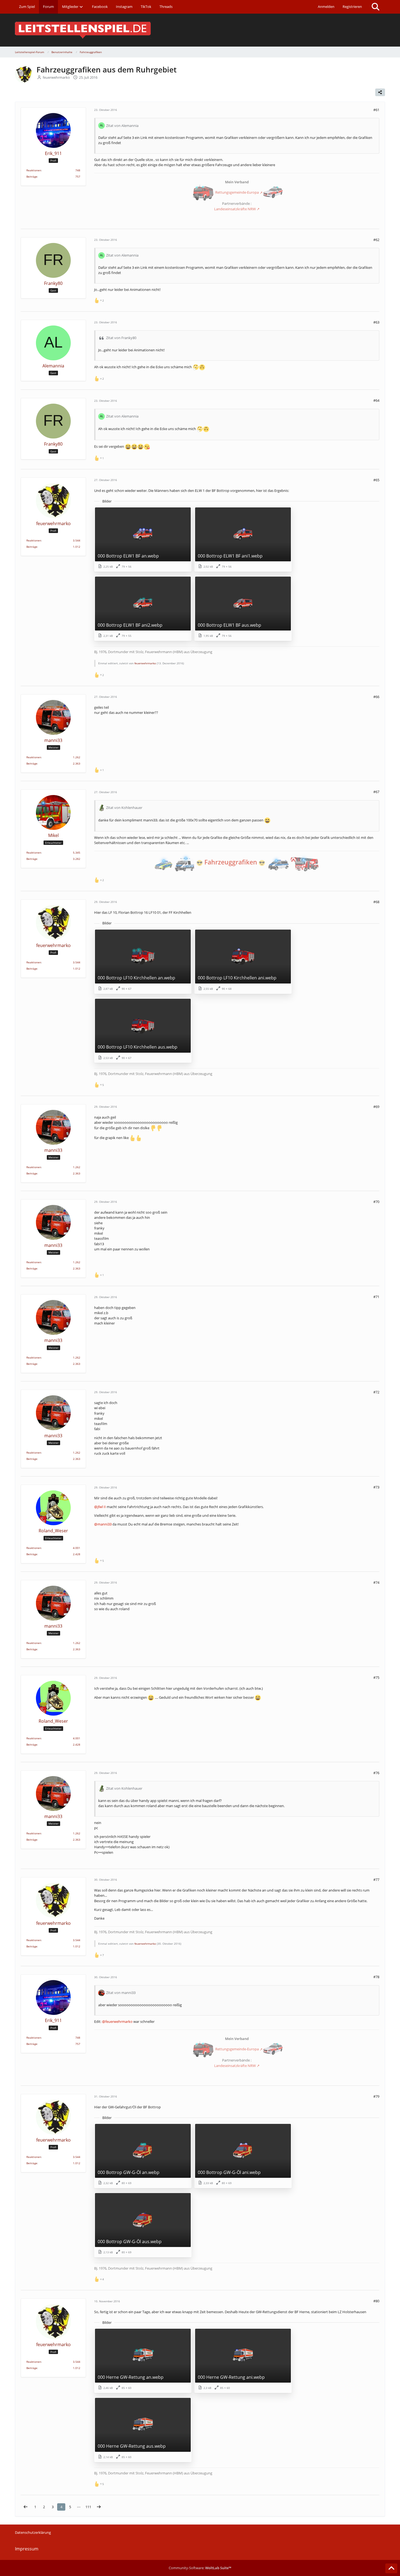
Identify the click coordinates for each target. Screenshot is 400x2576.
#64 (376, 400)
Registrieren (352, 7)
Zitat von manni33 (121, 1993)
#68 (376, 902)
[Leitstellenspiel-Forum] (200, 30)
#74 (376, 1582)
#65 (376, 480)
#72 (376, 1392)
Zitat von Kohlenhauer (124, 808)
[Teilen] (380, 92)
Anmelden (326, 7)
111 (88, 2507)
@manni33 (103, 1524)
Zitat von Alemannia (122, 126)
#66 (376, 697)
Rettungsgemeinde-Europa (237, 193)
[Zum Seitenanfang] (391, 2568)
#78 (376, 1977)
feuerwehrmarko (145, 663)
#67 (376, 792)
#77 (376, 1880)
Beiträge (32, 176)
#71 (376, 1297)
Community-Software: (200, 2568)
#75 (376, 1677)
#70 (376, 1202)
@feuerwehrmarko (117, 2021)
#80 (376, 2301)
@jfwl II (100, 1507)
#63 (376, 322)
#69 (376, 1107)
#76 (376, 1773)
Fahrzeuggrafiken (231, 862)
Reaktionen (34, 170)
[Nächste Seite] (99, 2507)
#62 (376, 240)
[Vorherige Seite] (26, 2507)
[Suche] (376, 7)
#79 (376, 2096)
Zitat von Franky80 (121, 338)
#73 (376, 1487)
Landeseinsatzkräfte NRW (235, 209)
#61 (376, 110)
